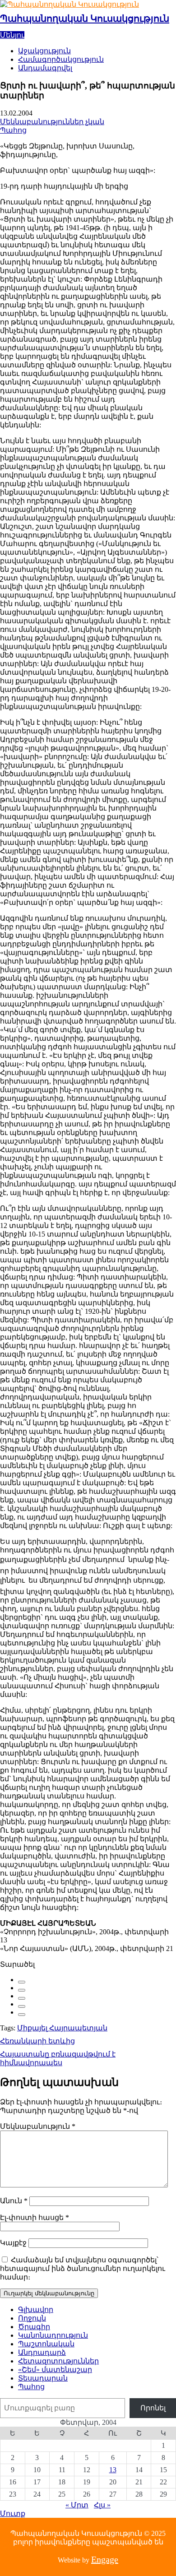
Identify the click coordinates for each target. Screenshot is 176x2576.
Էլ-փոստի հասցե (35, 2217)
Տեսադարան (43, 2378)
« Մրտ (77, 2505)
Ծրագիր (34, 2327)
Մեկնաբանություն (38, 2126)
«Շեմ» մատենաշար (55, 2370)
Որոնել (153, 2408)
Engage (105, 2559)
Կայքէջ (13, 2243)
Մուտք (13, 2513)
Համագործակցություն (61, 59)
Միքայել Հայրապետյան (62, 2028)
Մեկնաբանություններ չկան (52, 122)
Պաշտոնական (46, 2344)
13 (113, 2470)
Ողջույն (32, 2318)
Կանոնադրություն (53, 2335)
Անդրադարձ (42, 2352)
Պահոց (13, 130)
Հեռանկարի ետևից (37, 2041)
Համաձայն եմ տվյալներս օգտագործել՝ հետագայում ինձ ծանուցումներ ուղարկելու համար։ (83, 2268)
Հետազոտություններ (58, 2361)
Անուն (14, 2201)
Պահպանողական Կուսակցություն (85, 19)
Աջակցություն (44, 51)
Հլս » (102, 2505)
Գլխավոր (36, 2310)
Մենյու (12, 35)
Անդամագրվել (45, 68)
